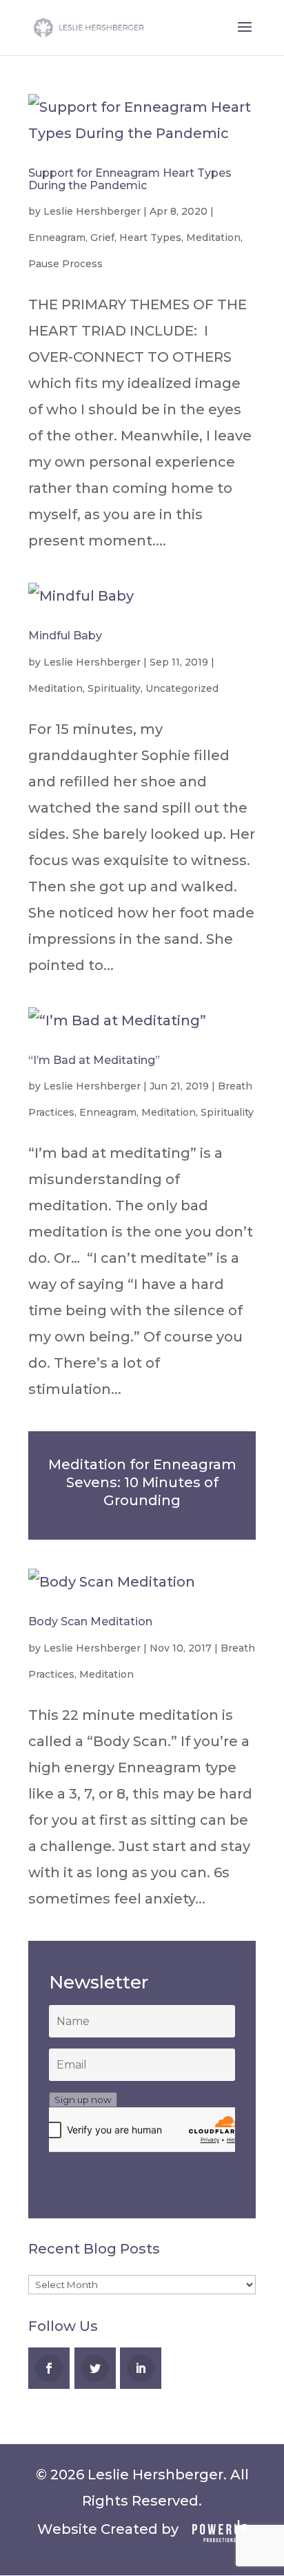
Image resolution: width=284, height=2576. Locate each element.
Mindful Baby (65, 636)
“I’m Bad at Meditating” (94, 1060)
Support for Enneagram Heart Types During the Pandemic (130, 179)
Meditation (213, 238)
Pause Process (65, 264)
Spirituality (114, 688)
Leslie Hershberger (92, 211)
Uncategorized (182, 688)
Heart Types (150, 238)
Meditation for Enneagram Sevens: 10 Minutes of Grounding (142, 1482)
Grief (102, 238)
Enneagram (57, 238)
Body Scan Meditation (90, 1621)
